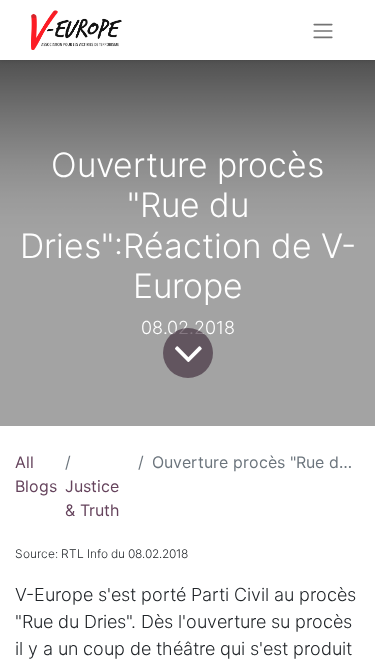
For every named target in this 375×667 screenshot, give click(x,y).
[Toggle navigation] (323, 30)
